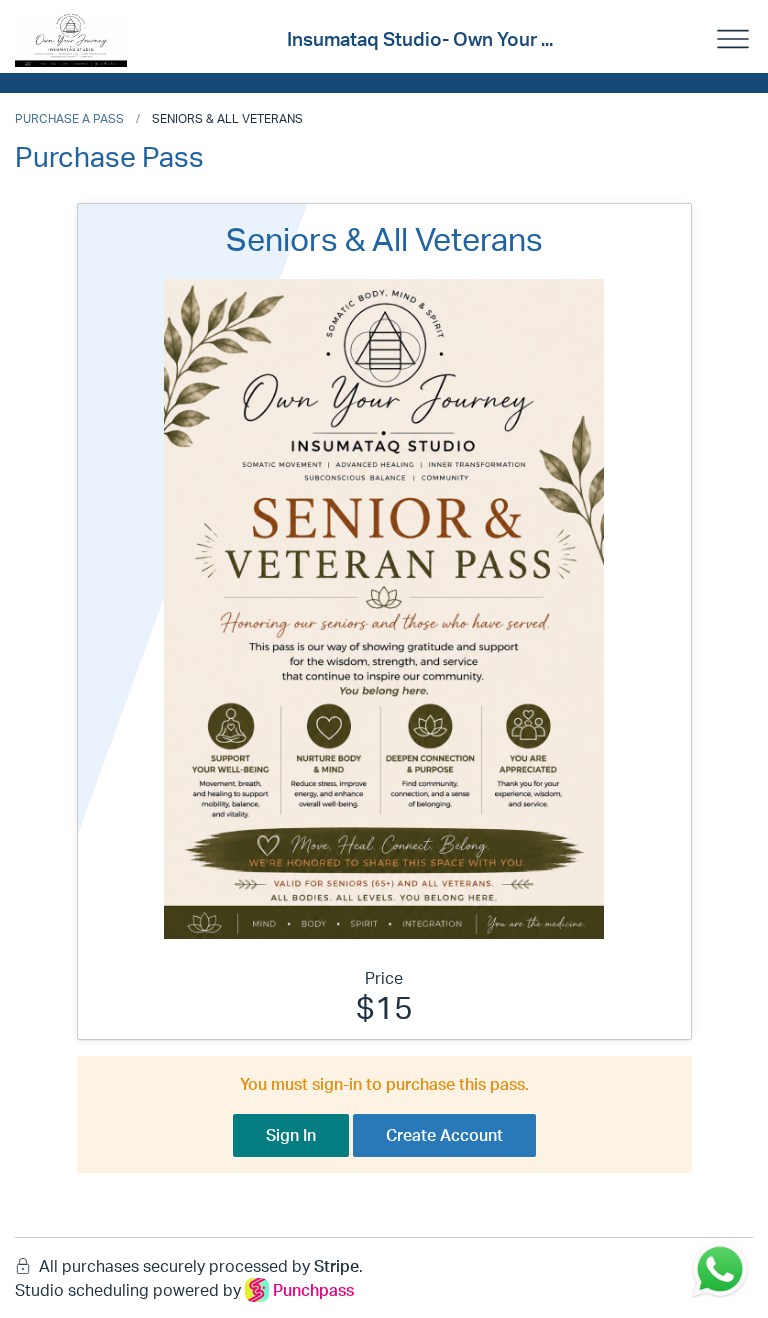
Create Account (444, 1135)
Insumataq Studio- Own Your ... (420, 39)
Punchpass (313, 1290)
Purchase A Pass (69, 118)
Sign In (291, 1135)
